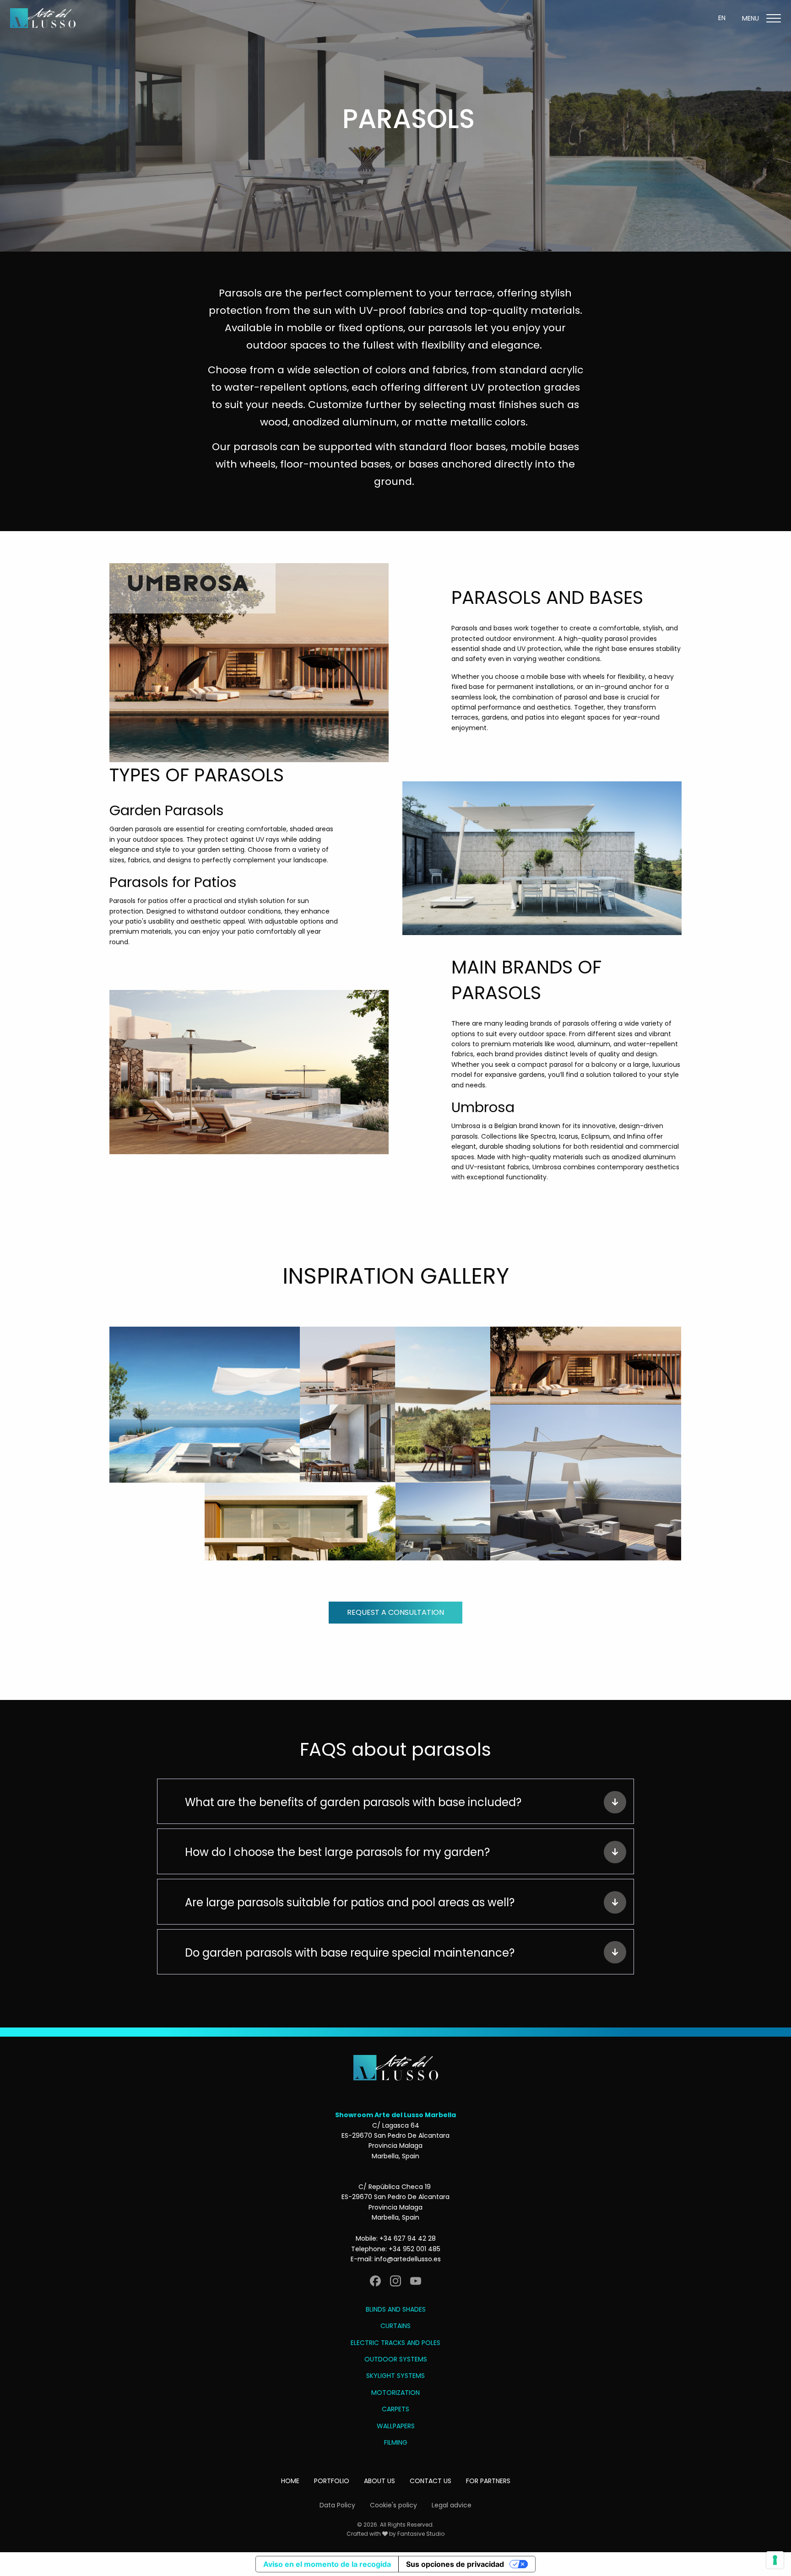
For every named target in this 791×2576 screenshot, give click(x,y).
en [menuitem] (722, 18)
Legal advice (452, 2505)
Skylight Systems (395, 2376)
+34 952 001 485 (414, 2249)
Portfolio (332, 2481)
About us (379, 2481)
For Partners (488, 2481)
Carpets (395, 2409)
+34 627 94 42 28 (408, 2238)
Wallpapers (396, 2426)
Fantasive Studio (421, 2534)
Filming (396, 2442)
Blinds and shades (396, 2309)
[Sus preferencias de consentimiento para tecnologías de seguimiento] (775, 2560)
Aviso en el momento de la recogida (327, 2564)
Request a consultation (395, 1612)
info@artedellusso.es (408, 2259)
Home (290, 2481)
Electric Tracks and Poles (395, 2343)
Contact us (431, 2481)
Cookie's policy (393, 2505)
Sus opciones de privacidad (455, 2564)
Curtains (395, 2326)
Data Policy (337, 2505)
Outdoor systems (396, 2359)
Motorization (395, 2393)
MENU (750, 18)
